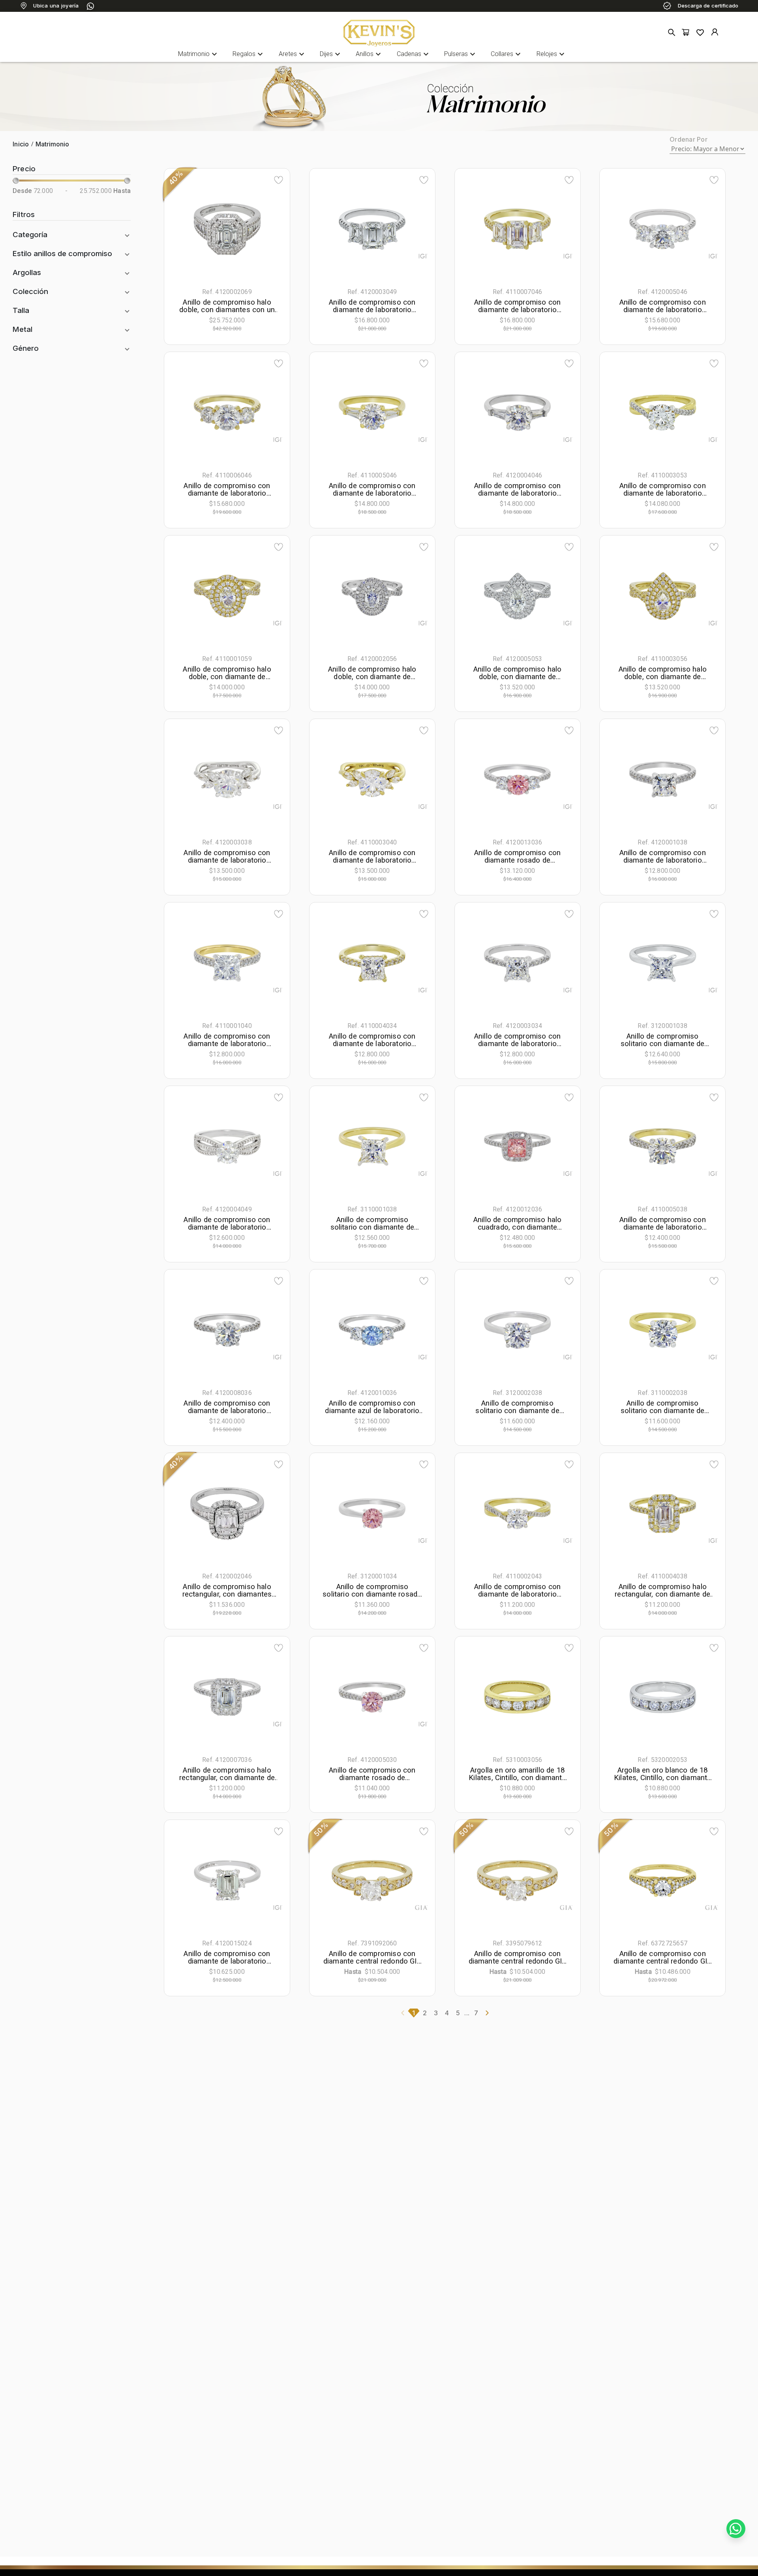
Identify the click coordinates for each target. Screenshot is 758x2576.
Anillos (369, 54)
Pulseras (461, 54)
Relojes (552, 54)
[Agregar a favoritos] (279, 180)
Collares (507, 54)
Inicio (21, 144)
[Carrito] (686, 33)
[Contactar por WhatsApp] (736, 2529)
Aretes (293, 54)
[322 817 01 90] (90, 6)
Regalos (249, 54)
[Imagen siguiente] (264, 229)
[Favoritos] (700, 32)
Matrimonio (199, 54)
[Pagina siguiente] (487, 2013)
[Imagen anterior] (190, 229)
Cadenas (414, 54)
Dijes (331, 54)
